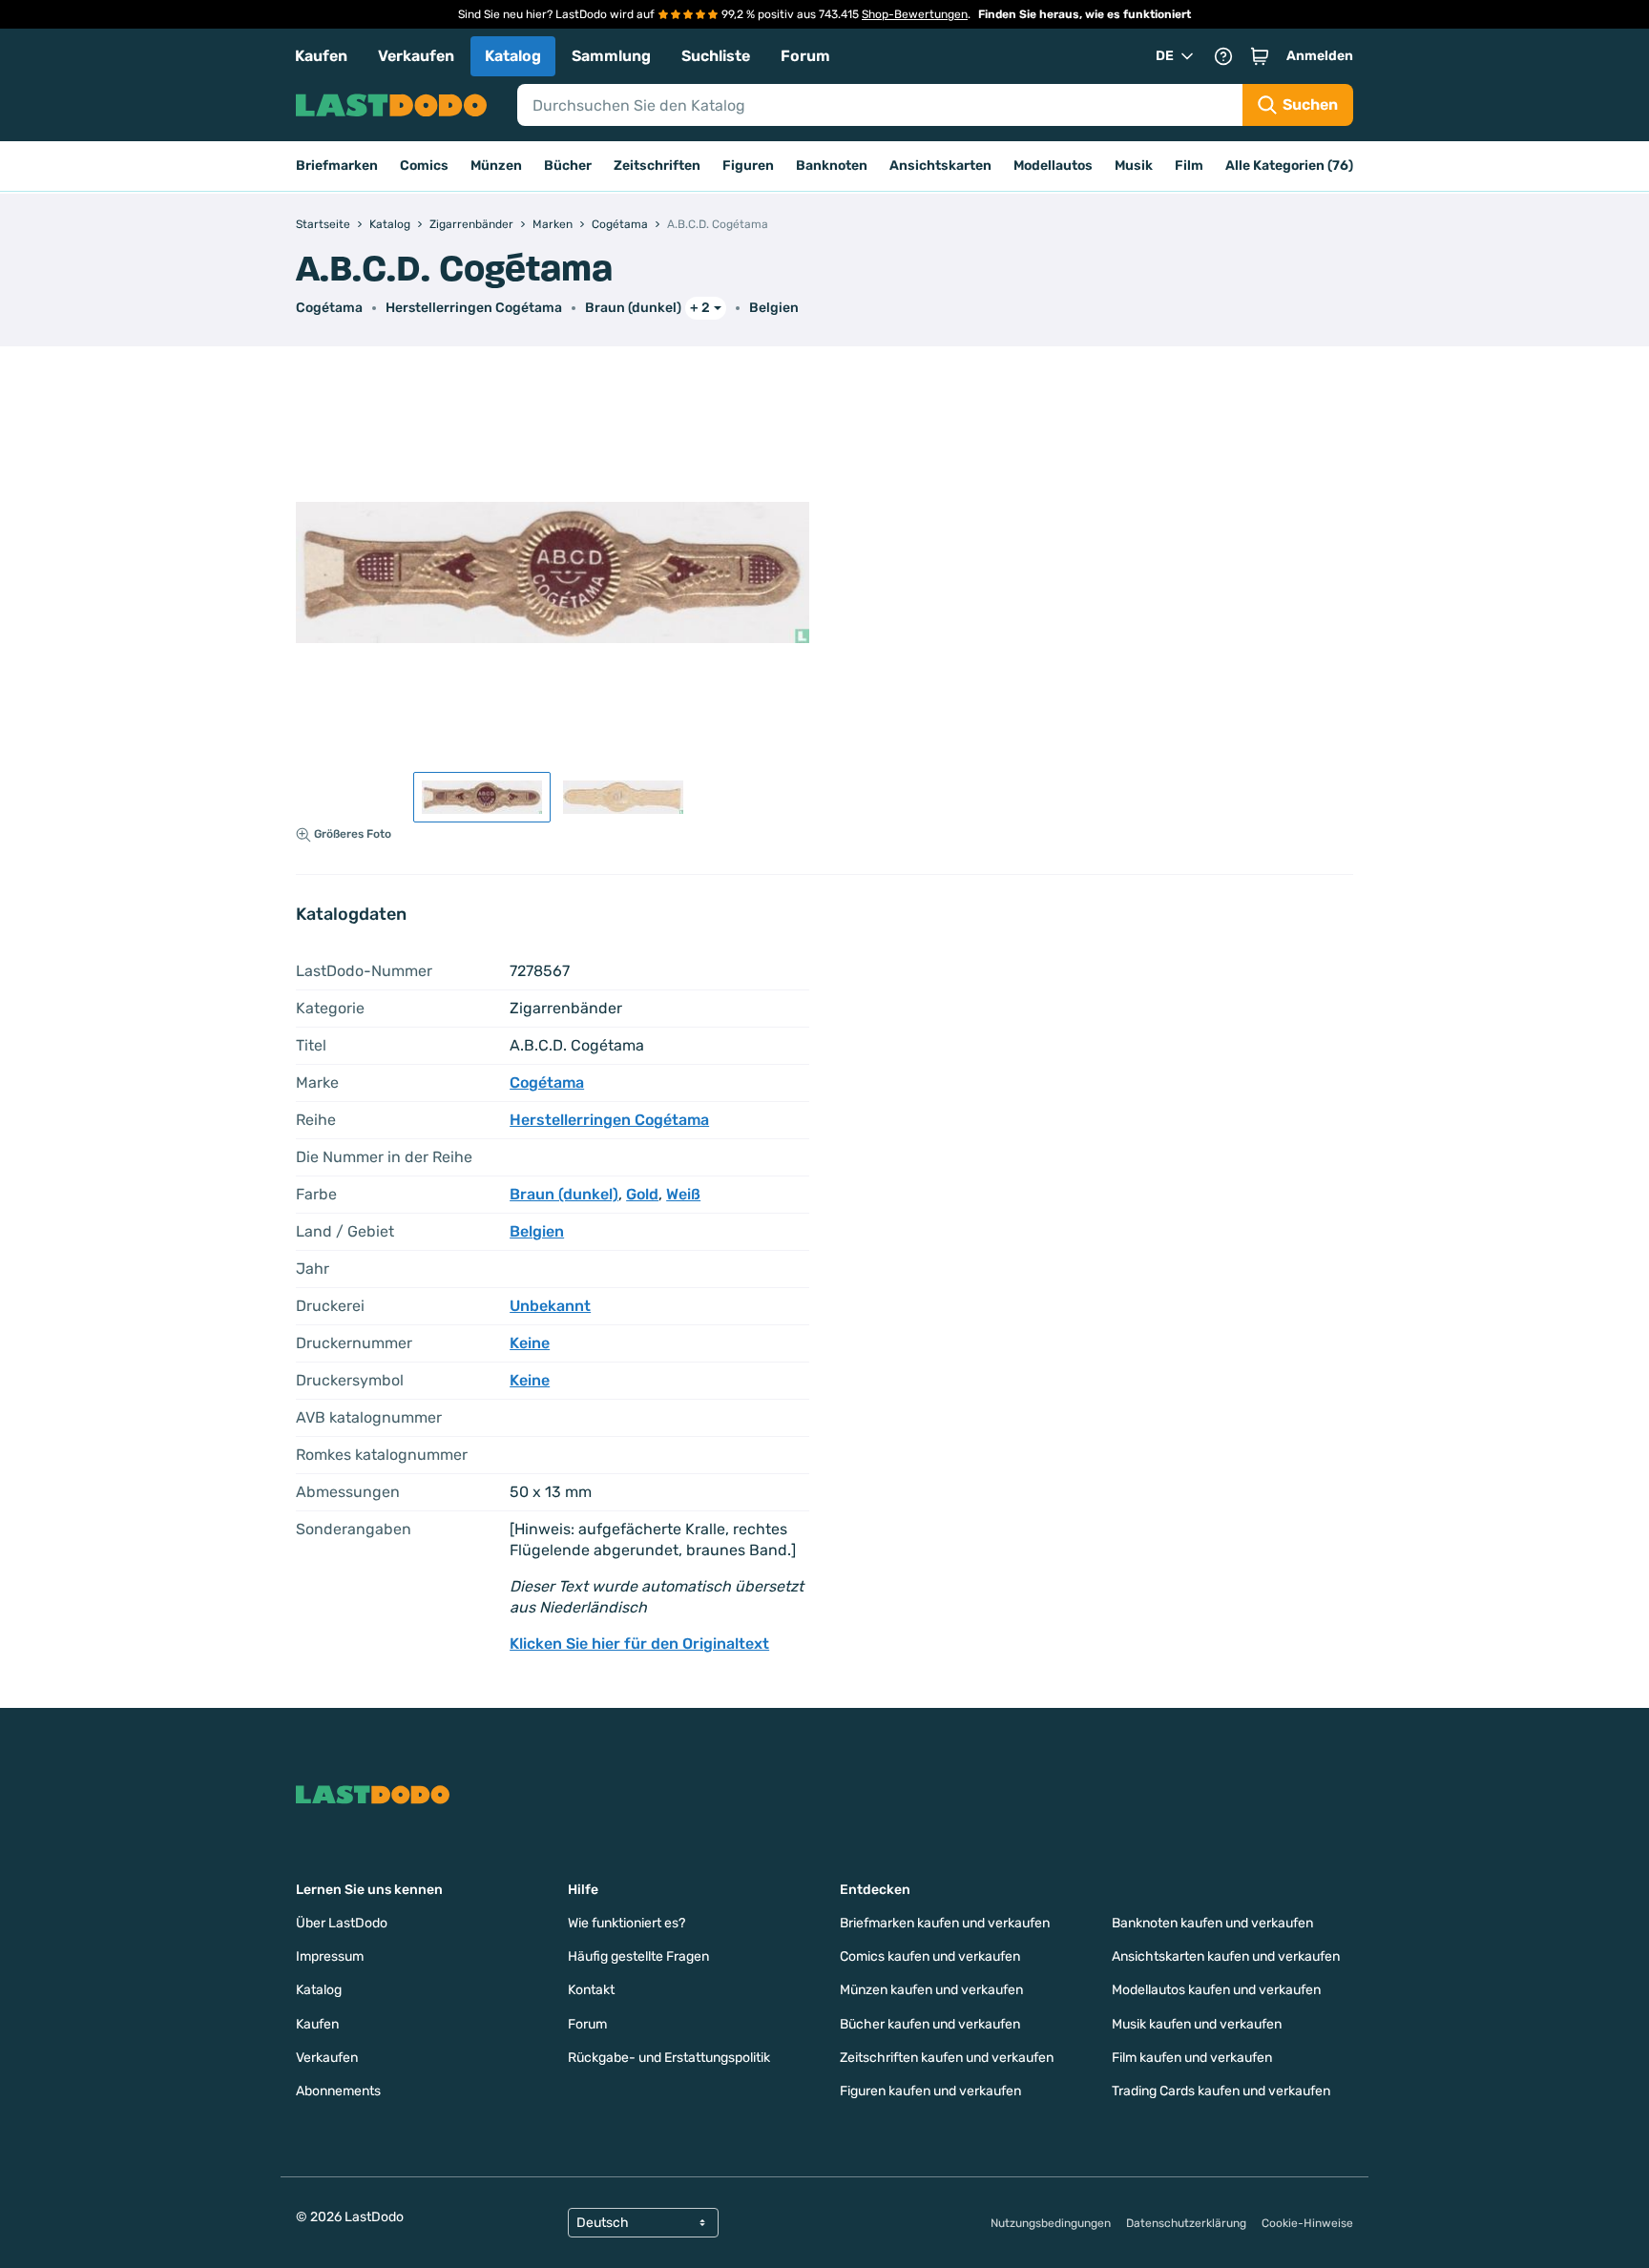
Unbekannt (550, 1306)
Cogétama (329, 308)
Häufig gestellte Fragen (638, 1956)
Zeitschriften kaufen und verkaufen (947, 2058)
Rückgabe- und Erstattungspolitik (669, 2058)
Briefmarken (337, 166)
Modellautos (1053, 166)
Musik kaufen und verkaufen (1197, 2024)
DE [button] (1165, 56)
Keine (530, 1343)
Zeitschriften (657, 166)
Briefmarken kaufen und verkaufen (945, 1923)
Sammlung (611, 56)
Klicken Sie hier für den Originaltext (639, 1644)
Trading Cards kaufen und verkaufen (1221, 2091)
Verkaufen (416, 56)
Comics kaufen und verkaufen (930, 1956)
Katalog (513, 56)
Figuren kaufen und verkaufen (930, 2091)
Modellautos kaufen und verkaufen (1216, 1990)
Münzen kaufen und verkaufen (931, 1990)
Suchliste (716, 56)
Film (1189, 166)
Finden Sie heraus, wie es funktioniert (1085, 14)
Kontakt (591, 1990)
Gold (642, 1194)
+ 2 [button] (700, 308)
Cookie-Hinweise (1307, 2223)
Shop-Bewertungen (915, 14)
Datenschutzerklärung (1186, 2223)
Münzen (496, 166)
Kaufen (321, 56)
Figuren (748, 166)
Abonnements (338, 2091)
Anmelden (1320, 56)
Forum (805, 56)
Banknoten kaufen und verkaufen (1212, 1923)
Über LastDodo (342, 1923)
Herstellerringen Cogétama (474, 308)
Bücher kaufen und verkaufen (930, 2024)
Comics (424, 166)
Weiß (683, 1194)
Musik (1134, 166)
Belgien (774, 308)
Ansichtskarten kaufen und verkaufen (1226, 1956)
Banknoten (832, 166)
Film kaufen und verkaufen (1192, 2058)
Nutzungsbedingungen (1051, 2223)
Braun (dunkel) (633, 308)
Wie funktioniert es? (626, 1923)
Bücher (568, 166)
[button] (1260, 56)
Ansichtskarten (940, 166)
